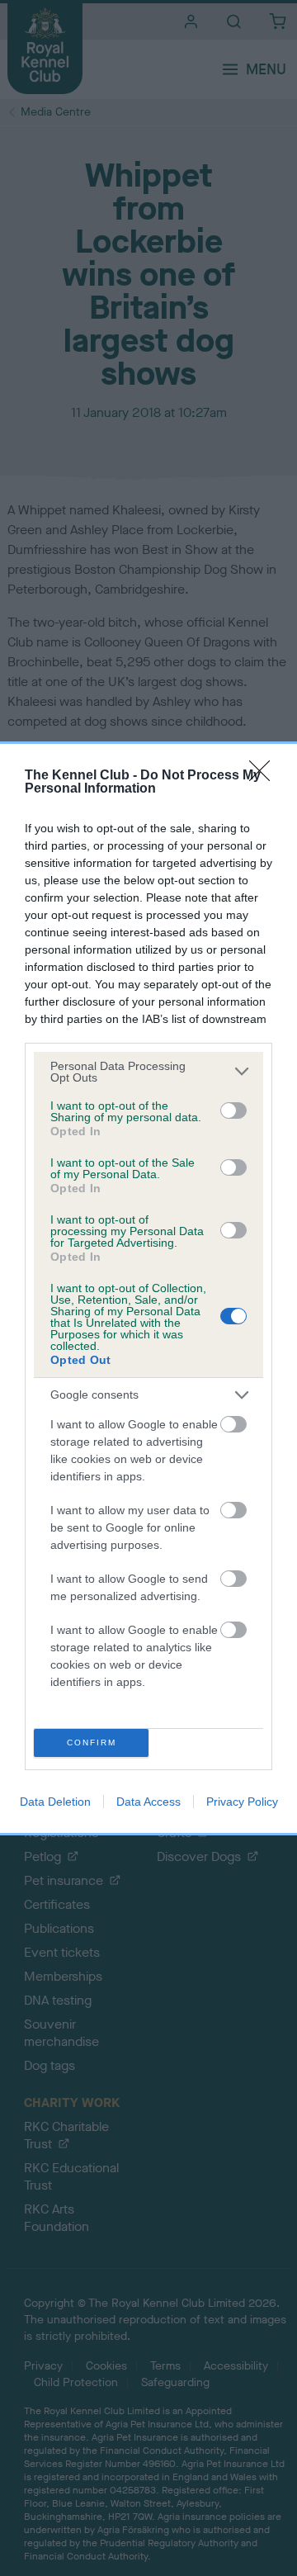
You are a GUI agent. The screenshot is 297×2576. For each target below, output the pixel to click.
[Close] (265, 776)
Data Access (148, 1802)
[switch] (233, 1110)
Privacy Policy (242, 1802)
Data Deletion (55, 1802)
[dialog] (148, 1288)
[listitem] (148, 1072)
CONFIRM (92, 1743)
